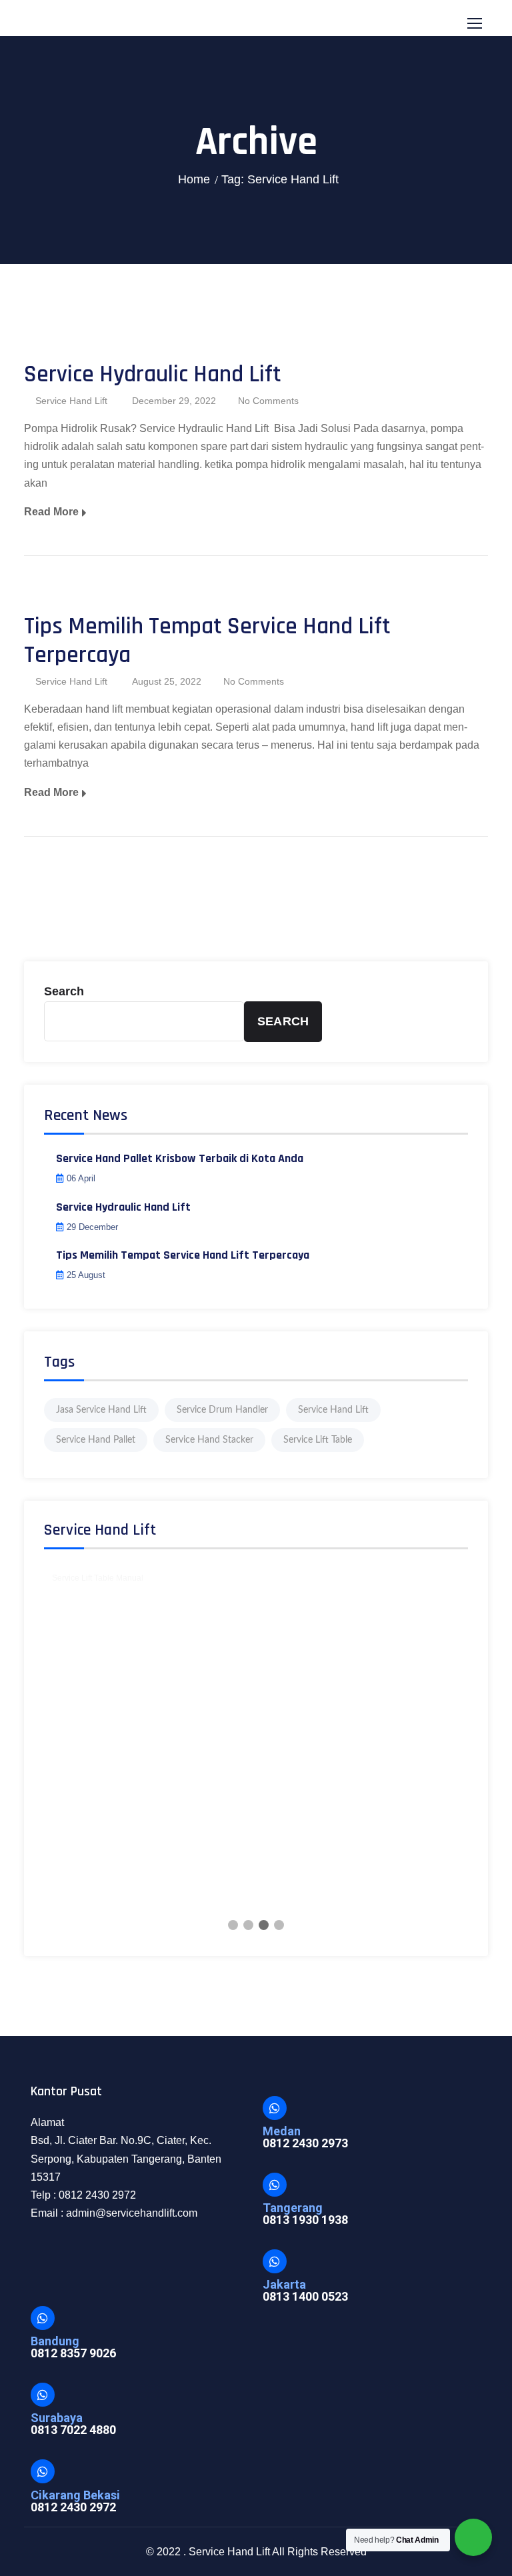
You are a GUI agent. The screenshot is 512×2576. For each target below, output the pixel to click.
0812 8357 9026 (73, 2353)
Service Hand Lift (71, 401)
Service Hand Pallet (96, 1440)
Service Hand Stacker (209, 1440)
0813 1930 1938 (305, 2220)
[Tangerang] (275, 2185)
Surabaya (57, 2418)
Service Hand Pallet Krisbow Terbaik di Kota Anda (180, 1158)
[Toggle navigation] (476, 24)
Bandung (55, 2341)
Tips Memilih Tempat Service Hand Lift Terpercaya (207, 641)
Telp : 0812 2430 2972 (83, 2195)
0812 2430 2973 (305, 2143)
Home (194, 179)
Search (64, 991)
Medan (282, 2131)
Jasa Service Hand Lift (101, 1410)
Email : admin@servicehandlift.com (114, 2213)
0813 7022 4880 (73, 2430)
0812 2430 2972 (73, 2507)
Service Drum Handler (222, 1410)
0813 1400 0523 (305, 2296)
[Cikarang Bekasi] (43, 2471)
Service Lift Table (318, 1440)
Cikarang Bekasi (75, 2495)
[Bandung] (43, 2318)
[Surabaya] (43, 2395)
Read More (51, 512)
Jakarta (284, 2284)
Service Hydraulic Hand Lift (153, 374)
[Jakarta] (275, 2261)
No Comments (268, 401)
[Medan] (275, 2108)
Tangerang (293, 2208)
